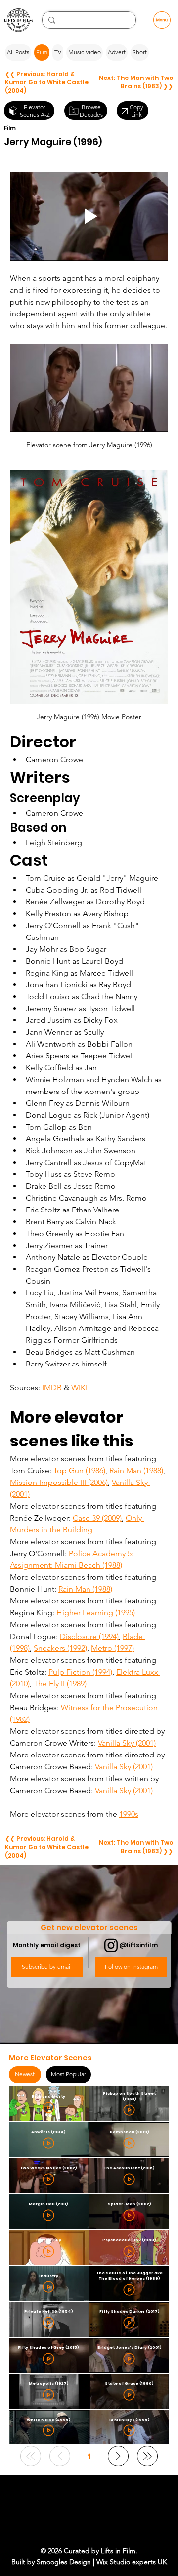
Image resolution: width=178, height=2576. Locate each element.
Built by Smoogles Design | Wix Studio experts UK (89, 2562)
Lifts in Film (118, 2551)
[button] (47, 1967)
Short (140, 52)
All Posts (18, 52)
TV (58, 52)
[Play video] (89, 216)
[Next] (118, 2456)
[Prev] (60, 2456)
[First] (31, 2456)
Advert (117, 52)
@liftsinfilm (138, 1945)
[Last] (147, 2456)
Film (42, 52)
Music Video (85, 52)
